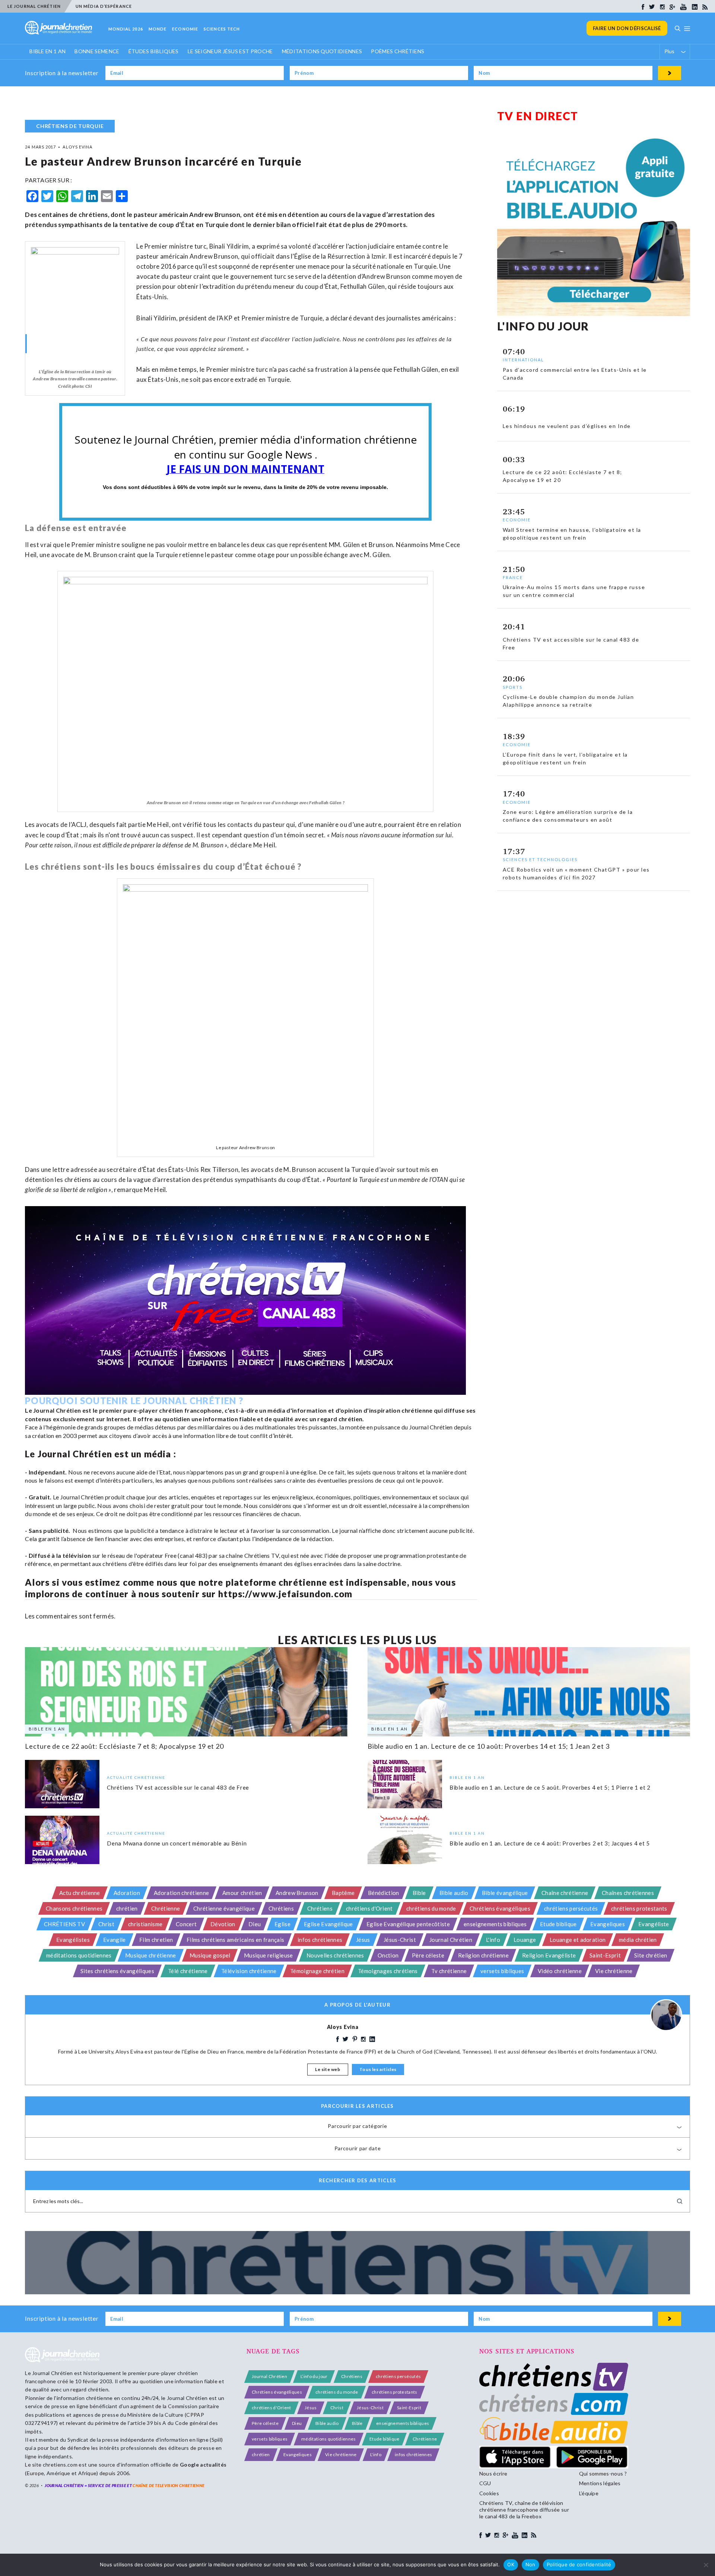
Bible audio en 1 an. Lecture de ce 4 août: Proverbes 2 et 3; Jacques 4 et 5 (550, 1843)
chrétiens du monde (431, 1908)
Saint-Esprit (605, 1955)
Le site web (328, 2069)
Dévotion (223, 1924)
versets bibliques (502, 1971)
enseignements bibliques (495, 1924)
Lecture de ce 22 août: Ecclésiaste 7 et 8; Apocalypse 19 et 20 (124, 1746)
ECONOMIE (185, 29)
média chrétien (638, 1940)
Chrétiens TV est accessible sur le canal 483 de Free (178, 1787)
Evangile (115, 1940)
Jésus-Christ (400, 1940)
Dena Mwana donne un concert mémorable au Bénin (177, 1843)
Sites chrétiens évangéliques (117, 1971)
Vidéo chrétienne (560, 1971)
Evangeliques (608, 1924)
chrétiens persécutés (571, 1908)
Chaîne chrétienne (565, 1893)
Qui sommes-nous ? (603, 2473)
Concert (186, 1924)
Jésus (363, 1940)
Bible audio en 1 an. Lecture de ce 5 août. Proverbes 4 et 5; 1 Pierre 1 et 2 (550, 1787)
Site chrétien (651, 1955)
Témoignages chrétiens (388, 1971)
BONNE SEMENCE (97, 51)
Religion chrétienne (483, 1955)
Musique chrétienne (151, 1955)
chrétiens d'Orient (369, 1908)
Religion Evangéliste (549, 1955)
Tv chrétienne (449, 1971)
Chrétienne (166, 1908)
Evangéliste (654, 1924)
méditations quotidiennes (79, 1955)
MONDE (158, 29)
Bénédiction (384, 1893)
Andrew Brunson (297, 1893)
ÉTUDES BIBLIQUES (154, 51)
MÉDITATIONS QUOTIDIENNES (322, 51)
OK (511, 2564)
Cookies (489, 2493)
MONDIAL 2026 (126, 29)
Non (530, 2564)
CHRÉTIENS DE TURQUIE (70, 126)
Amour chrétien (242, 1893)
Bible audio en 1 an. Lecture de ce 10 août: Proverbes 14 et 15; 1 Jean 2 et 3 (489, 1746)
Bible (419, 1893)
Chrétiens (281, 1908)
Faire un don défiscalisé (627, 28)
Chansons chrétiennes (74, 1908)
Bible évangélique (505, 1893)
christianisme (145, 1924)
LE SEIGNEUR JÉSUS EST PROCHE (230, 51)
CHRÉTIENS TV (64, 1924)
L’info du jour (314, 2376)
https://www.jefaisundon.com (285, 1594)
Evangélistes (73, 1940)
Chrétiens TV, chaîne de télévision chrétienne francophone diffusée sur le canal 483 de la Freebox (524, 2510)
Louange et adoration (578, 1940)
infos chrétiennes (320, 1940)
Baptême (343, 1893)
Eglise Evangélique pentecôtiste (408, 1924)
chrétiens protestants (639, 1908)
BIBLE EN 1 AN (47, 51)
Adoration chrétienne (181, 1893)
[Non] (706, 2565)
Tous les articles (378, 2069)
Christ (106, 1924)
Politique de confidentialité (579, 2564)
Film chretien (156, 1940)
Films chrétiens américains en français (235, 1940)
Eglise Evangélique (328, 1924)
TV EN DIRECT (538, 116)
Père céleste (428, 1955)
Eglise (282, 1924)
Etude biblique (558, 1924)
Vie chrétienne (614, 1971)
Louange (525, 1940)
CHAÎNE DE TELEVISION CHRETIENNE (169, 2485)
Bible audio (454, 1893)
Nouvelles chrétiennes (335, 1955)
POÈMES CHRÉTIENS (398, 51)
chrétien (127, 1908)
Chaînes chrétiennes (628, 1893)
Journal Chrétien (451, 1940)
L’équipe (589, 2493)
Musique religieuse (268, 1955)
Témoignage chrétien (317, 1971)
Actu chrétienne (80, 1893)
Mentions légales (600, 2483)
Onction (388, 1955)
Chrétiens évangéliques (500, 1908)
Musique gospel (210, 1955)
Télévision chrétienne (249, 1971)
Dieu (255, 1924)
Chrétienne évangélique (224, 1908)
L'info (493, 1940)
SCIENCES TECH (222, 29)
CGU (485, 2483)
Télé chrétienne (188, 1971)
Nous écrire (493, 2473)
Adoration (127, 1893)
